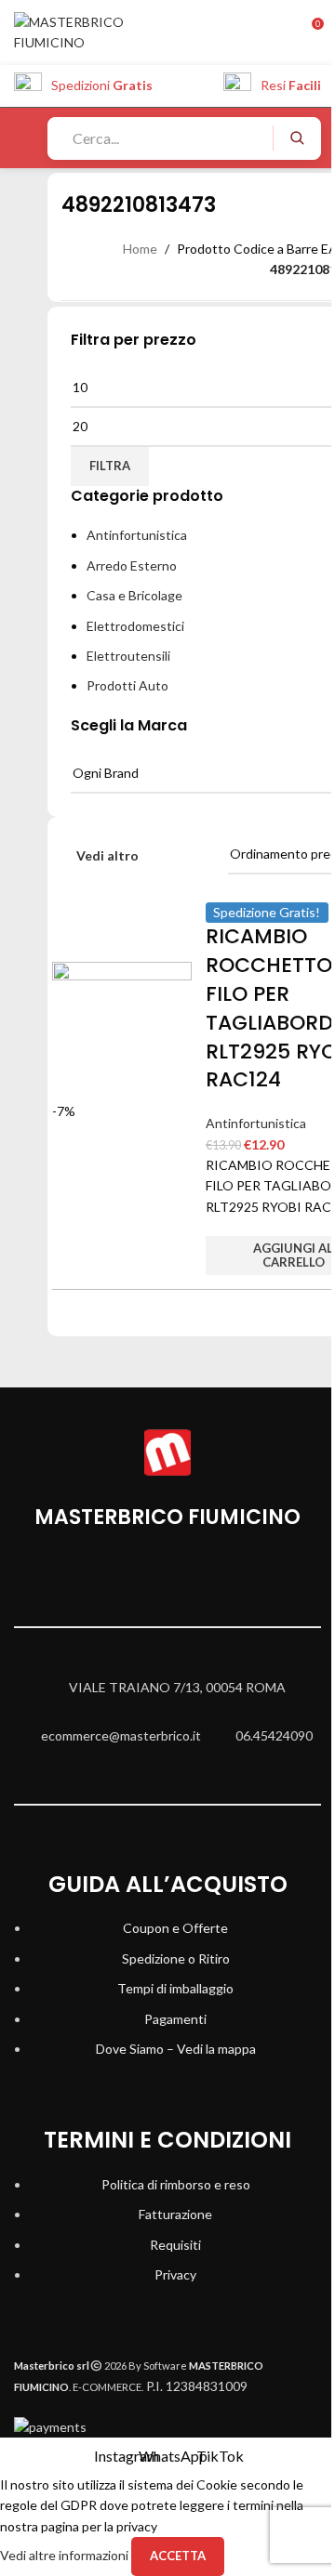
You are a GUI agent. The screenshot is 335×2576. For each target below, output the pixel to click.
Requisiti (175, 2245)
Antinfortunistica (137, 535)
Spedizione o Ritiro (176, 1958)
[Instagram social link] (121, 1579)
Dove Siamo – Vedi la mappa (176, 2049)
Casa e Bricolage (134, 595)
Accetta (178, 2556)
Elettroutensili (128, 656)
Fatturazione (175, 2214)
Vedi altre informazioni (66, 2555)
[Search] (296, 138)
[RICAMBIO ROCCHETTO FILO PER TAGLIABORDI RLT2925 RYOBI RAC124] (122, 1030)
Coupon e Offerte (175, 1928)
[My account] (273, 33)
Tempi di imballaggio (175, 1988)
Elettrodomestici (135, 626)
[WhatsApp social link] (167, 1579)
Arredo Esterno (132, 565)
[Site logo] (90, 31)
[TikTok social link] (214, 1579)
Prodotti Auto (127, 685)
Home (140, 249)
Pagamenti (175, 2019)
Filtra (110, 466)
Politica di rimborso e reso (176, 2184)
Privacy (175, 2274)
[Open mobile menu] (21, 138)
